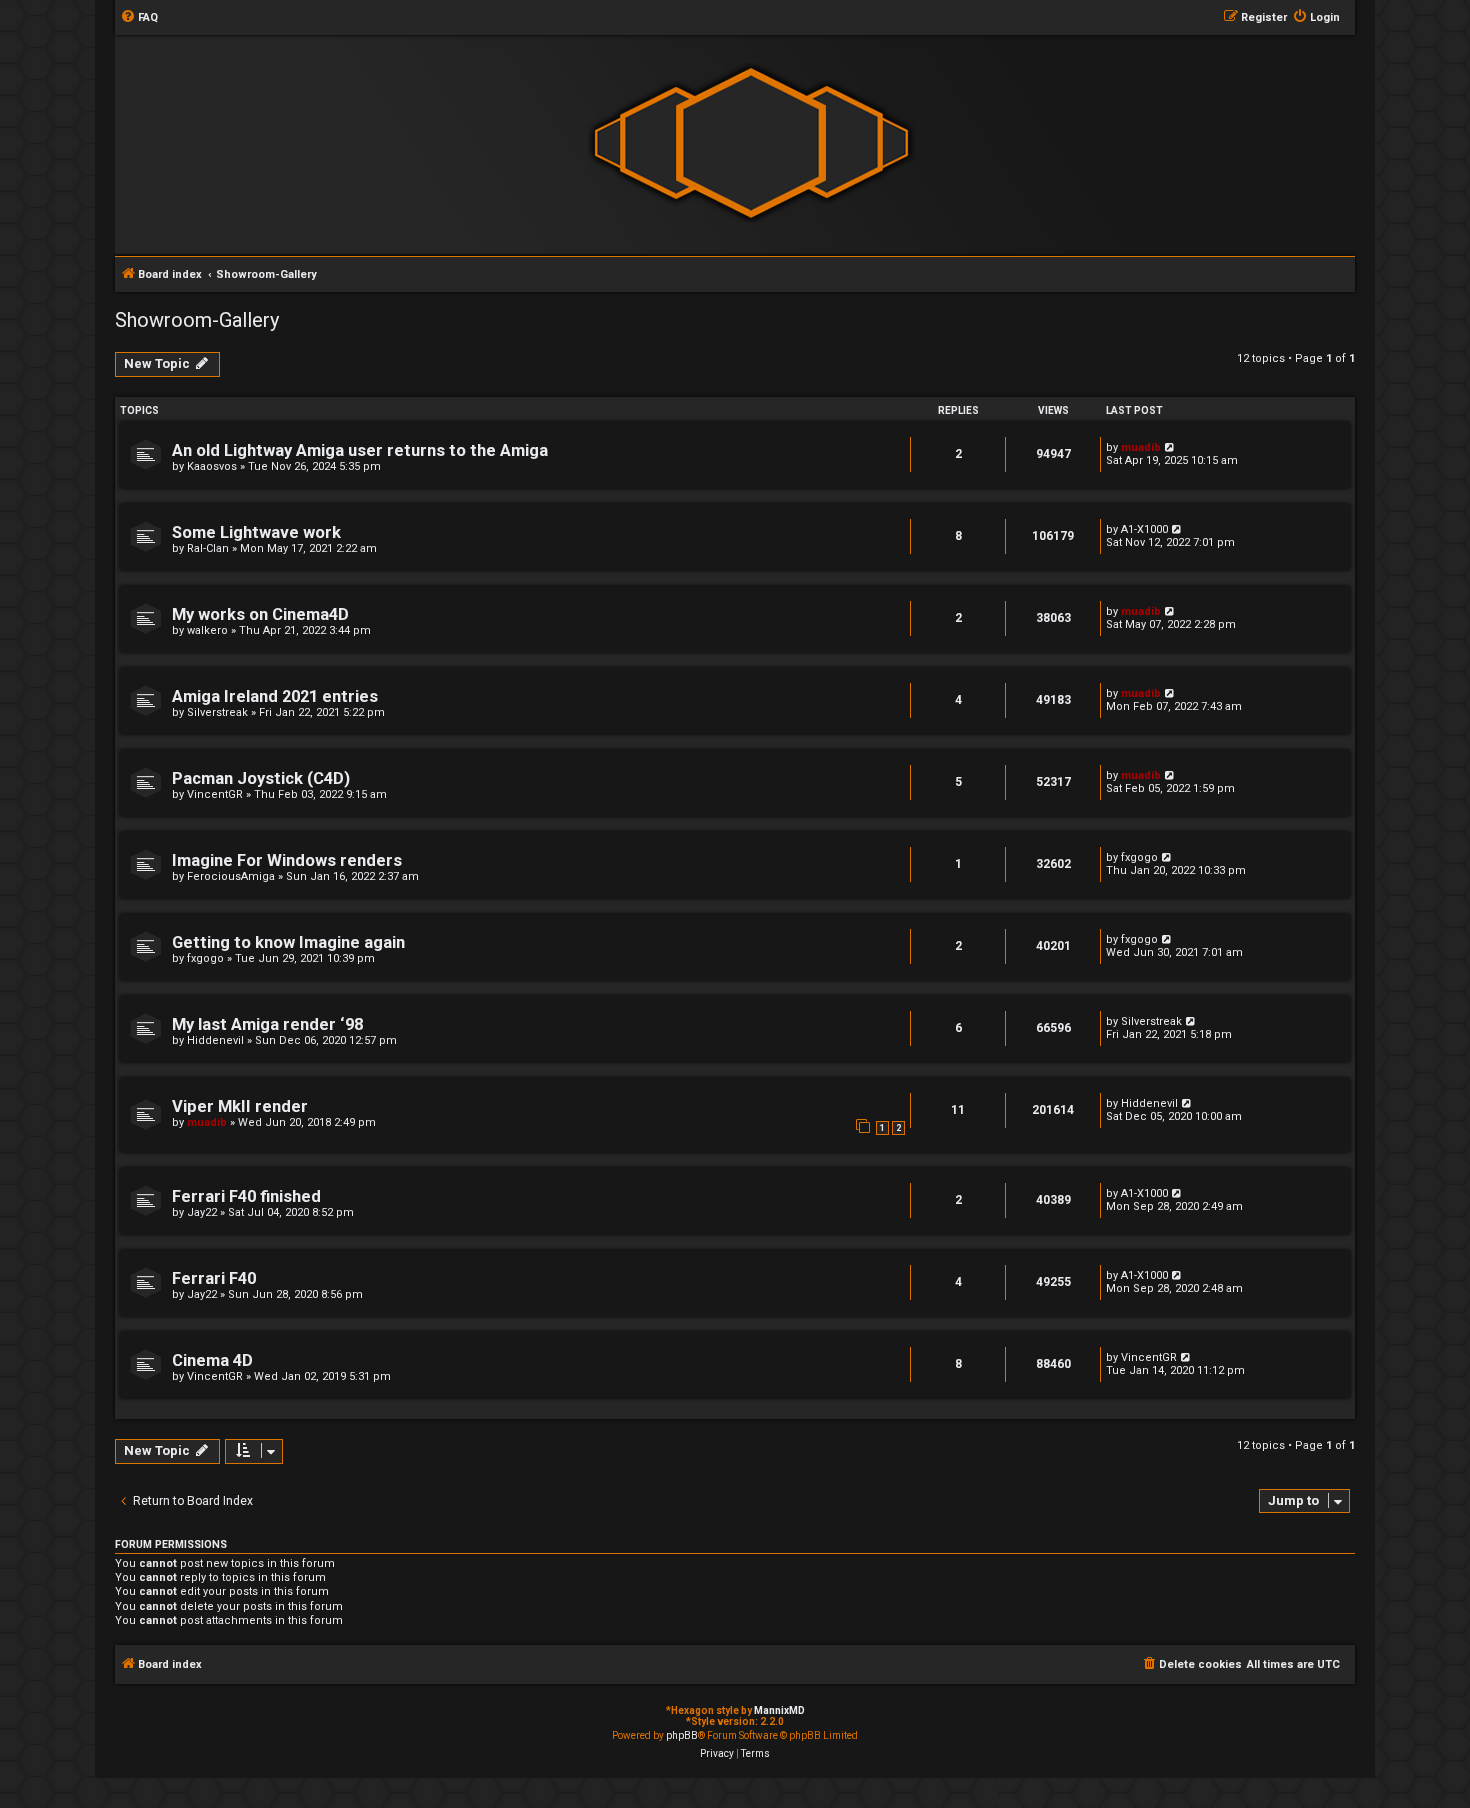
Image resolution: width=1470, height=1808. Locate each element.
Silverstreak (217, 712)
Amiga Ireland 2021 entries (275, 696)
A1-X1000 (1144, 529)
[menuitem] (139, 18)
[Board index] (751, 143)
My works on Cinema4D (260, 614)
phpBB (682, 1735)
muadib (1141, 447)
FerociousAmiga (231, 876)
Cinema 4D (212, 1360)
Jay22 (202, 1212)
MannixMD (779, 1710)
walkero (207, 630)
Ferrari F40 (214, 1278)
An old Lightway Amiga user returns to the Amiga (360, 450)
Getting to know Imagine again (288, 942)
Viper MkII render (240, 1106)
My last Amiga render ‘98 (267, 1024)
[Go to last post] (1170, 447)
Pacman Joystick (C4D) (261, 778)
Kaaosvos (212, 466)
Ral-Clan (208, 548)
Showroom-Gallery (197, 320)
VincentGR (215, 794)
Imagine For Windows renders (287, 860)
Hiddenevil (215, 1040)
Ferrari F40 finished (246, 1196)
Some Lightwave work (256, 532)
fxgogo (1139, 857)
